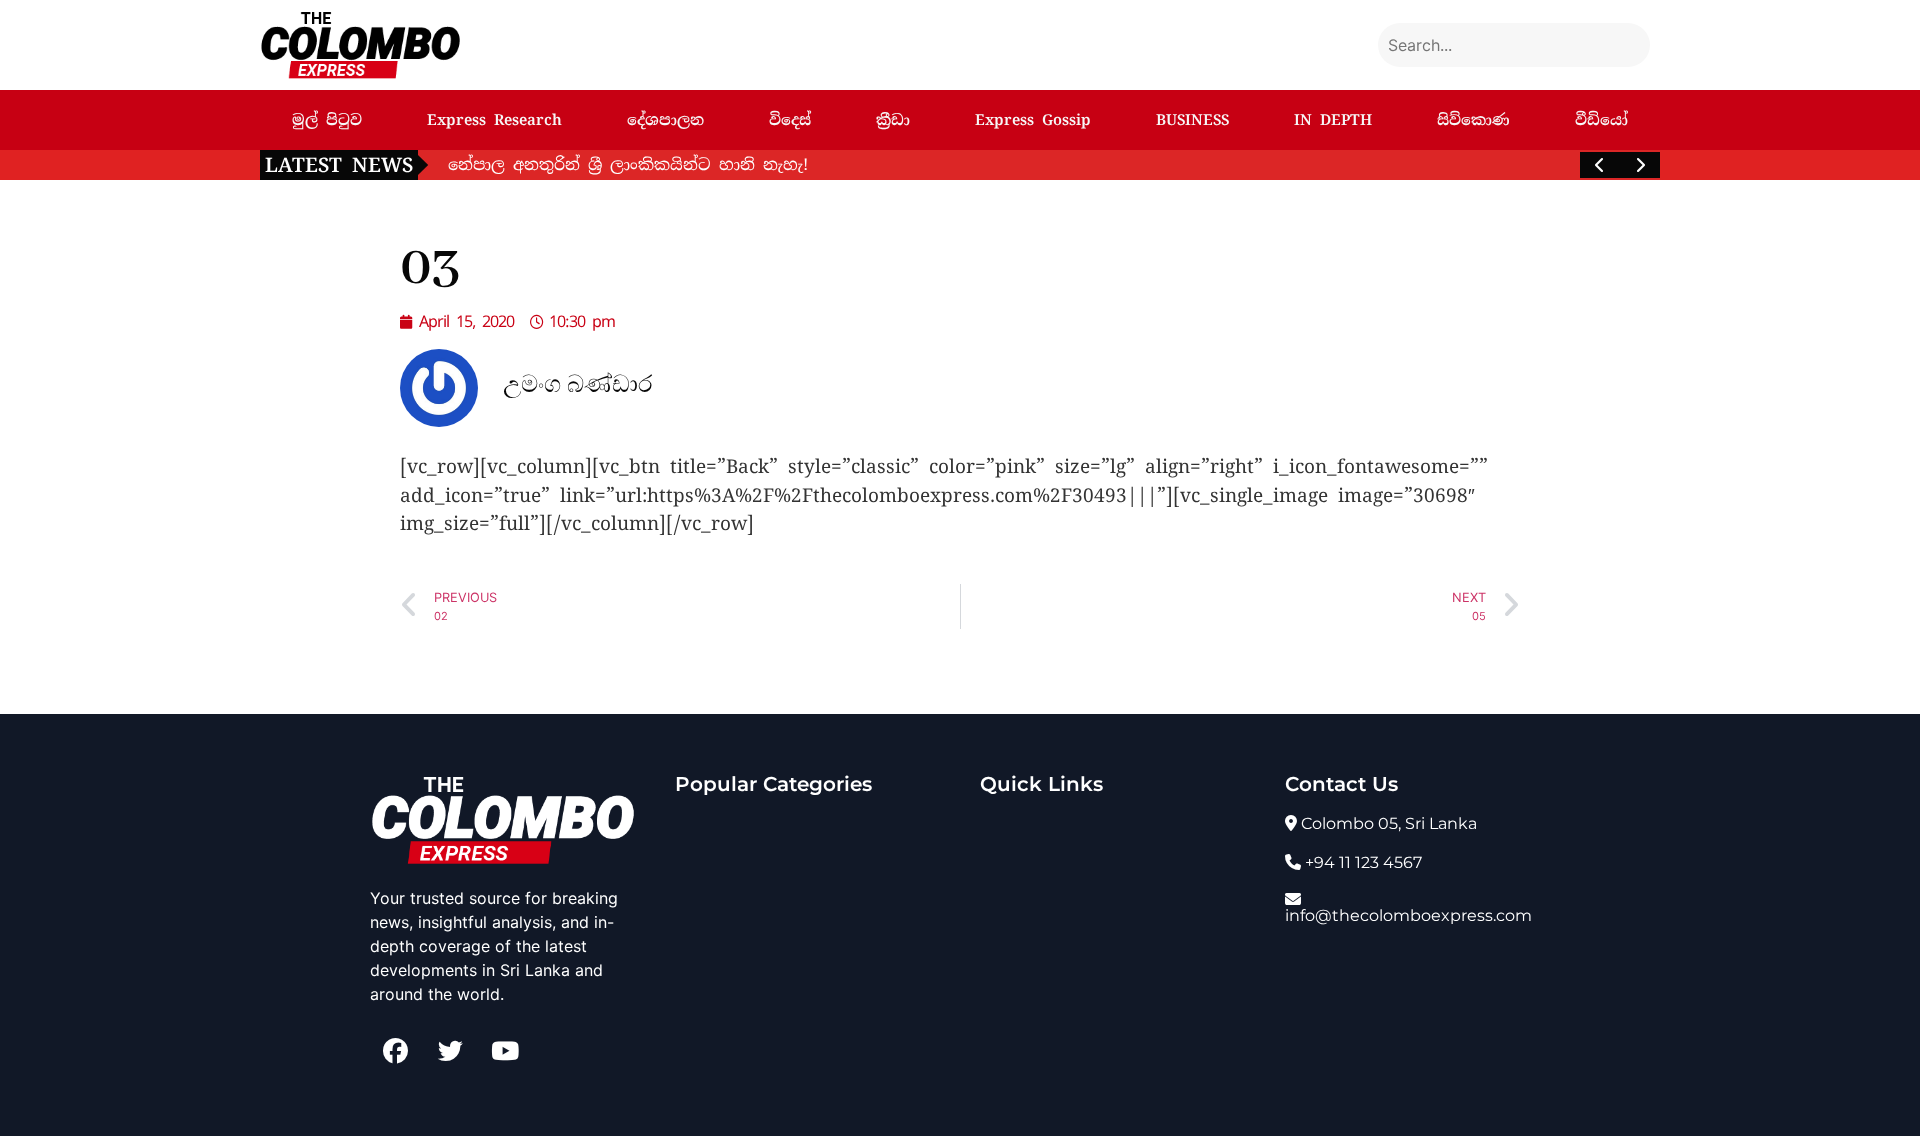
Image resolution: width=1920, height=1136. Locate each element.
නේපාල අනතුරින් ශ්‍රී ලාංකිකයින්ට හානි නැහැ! (628, 164)
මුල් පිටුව (327, 120)
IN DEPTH (1333, 120)
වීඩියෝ (1601, 120)
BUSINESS (1192, 120)
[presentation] (1600, 165)
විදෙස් (790, 120)
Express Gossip (1033, 120)
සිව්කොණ (1473, 120)
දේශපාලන (665, 120)
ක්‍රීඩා (893, 120)
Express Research (494, 120)
